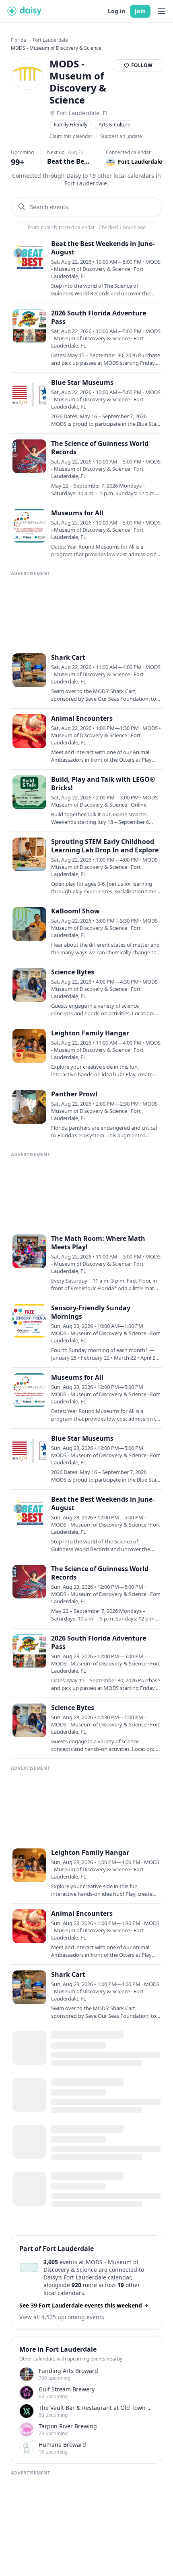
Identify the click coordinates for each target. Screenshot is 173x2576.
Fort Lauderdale (50, 40)
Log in (116, 11)
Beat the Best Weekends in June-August (70, 161)
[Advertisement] (87, 610)
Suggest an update (121, 136)
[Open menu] (162, 11)
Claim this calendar (71, 136)
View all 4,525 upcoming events (62, 2317)
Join (140, 11)
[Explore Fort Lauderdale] (29, 2268)
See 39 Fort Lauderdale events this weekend (81, 2305)
